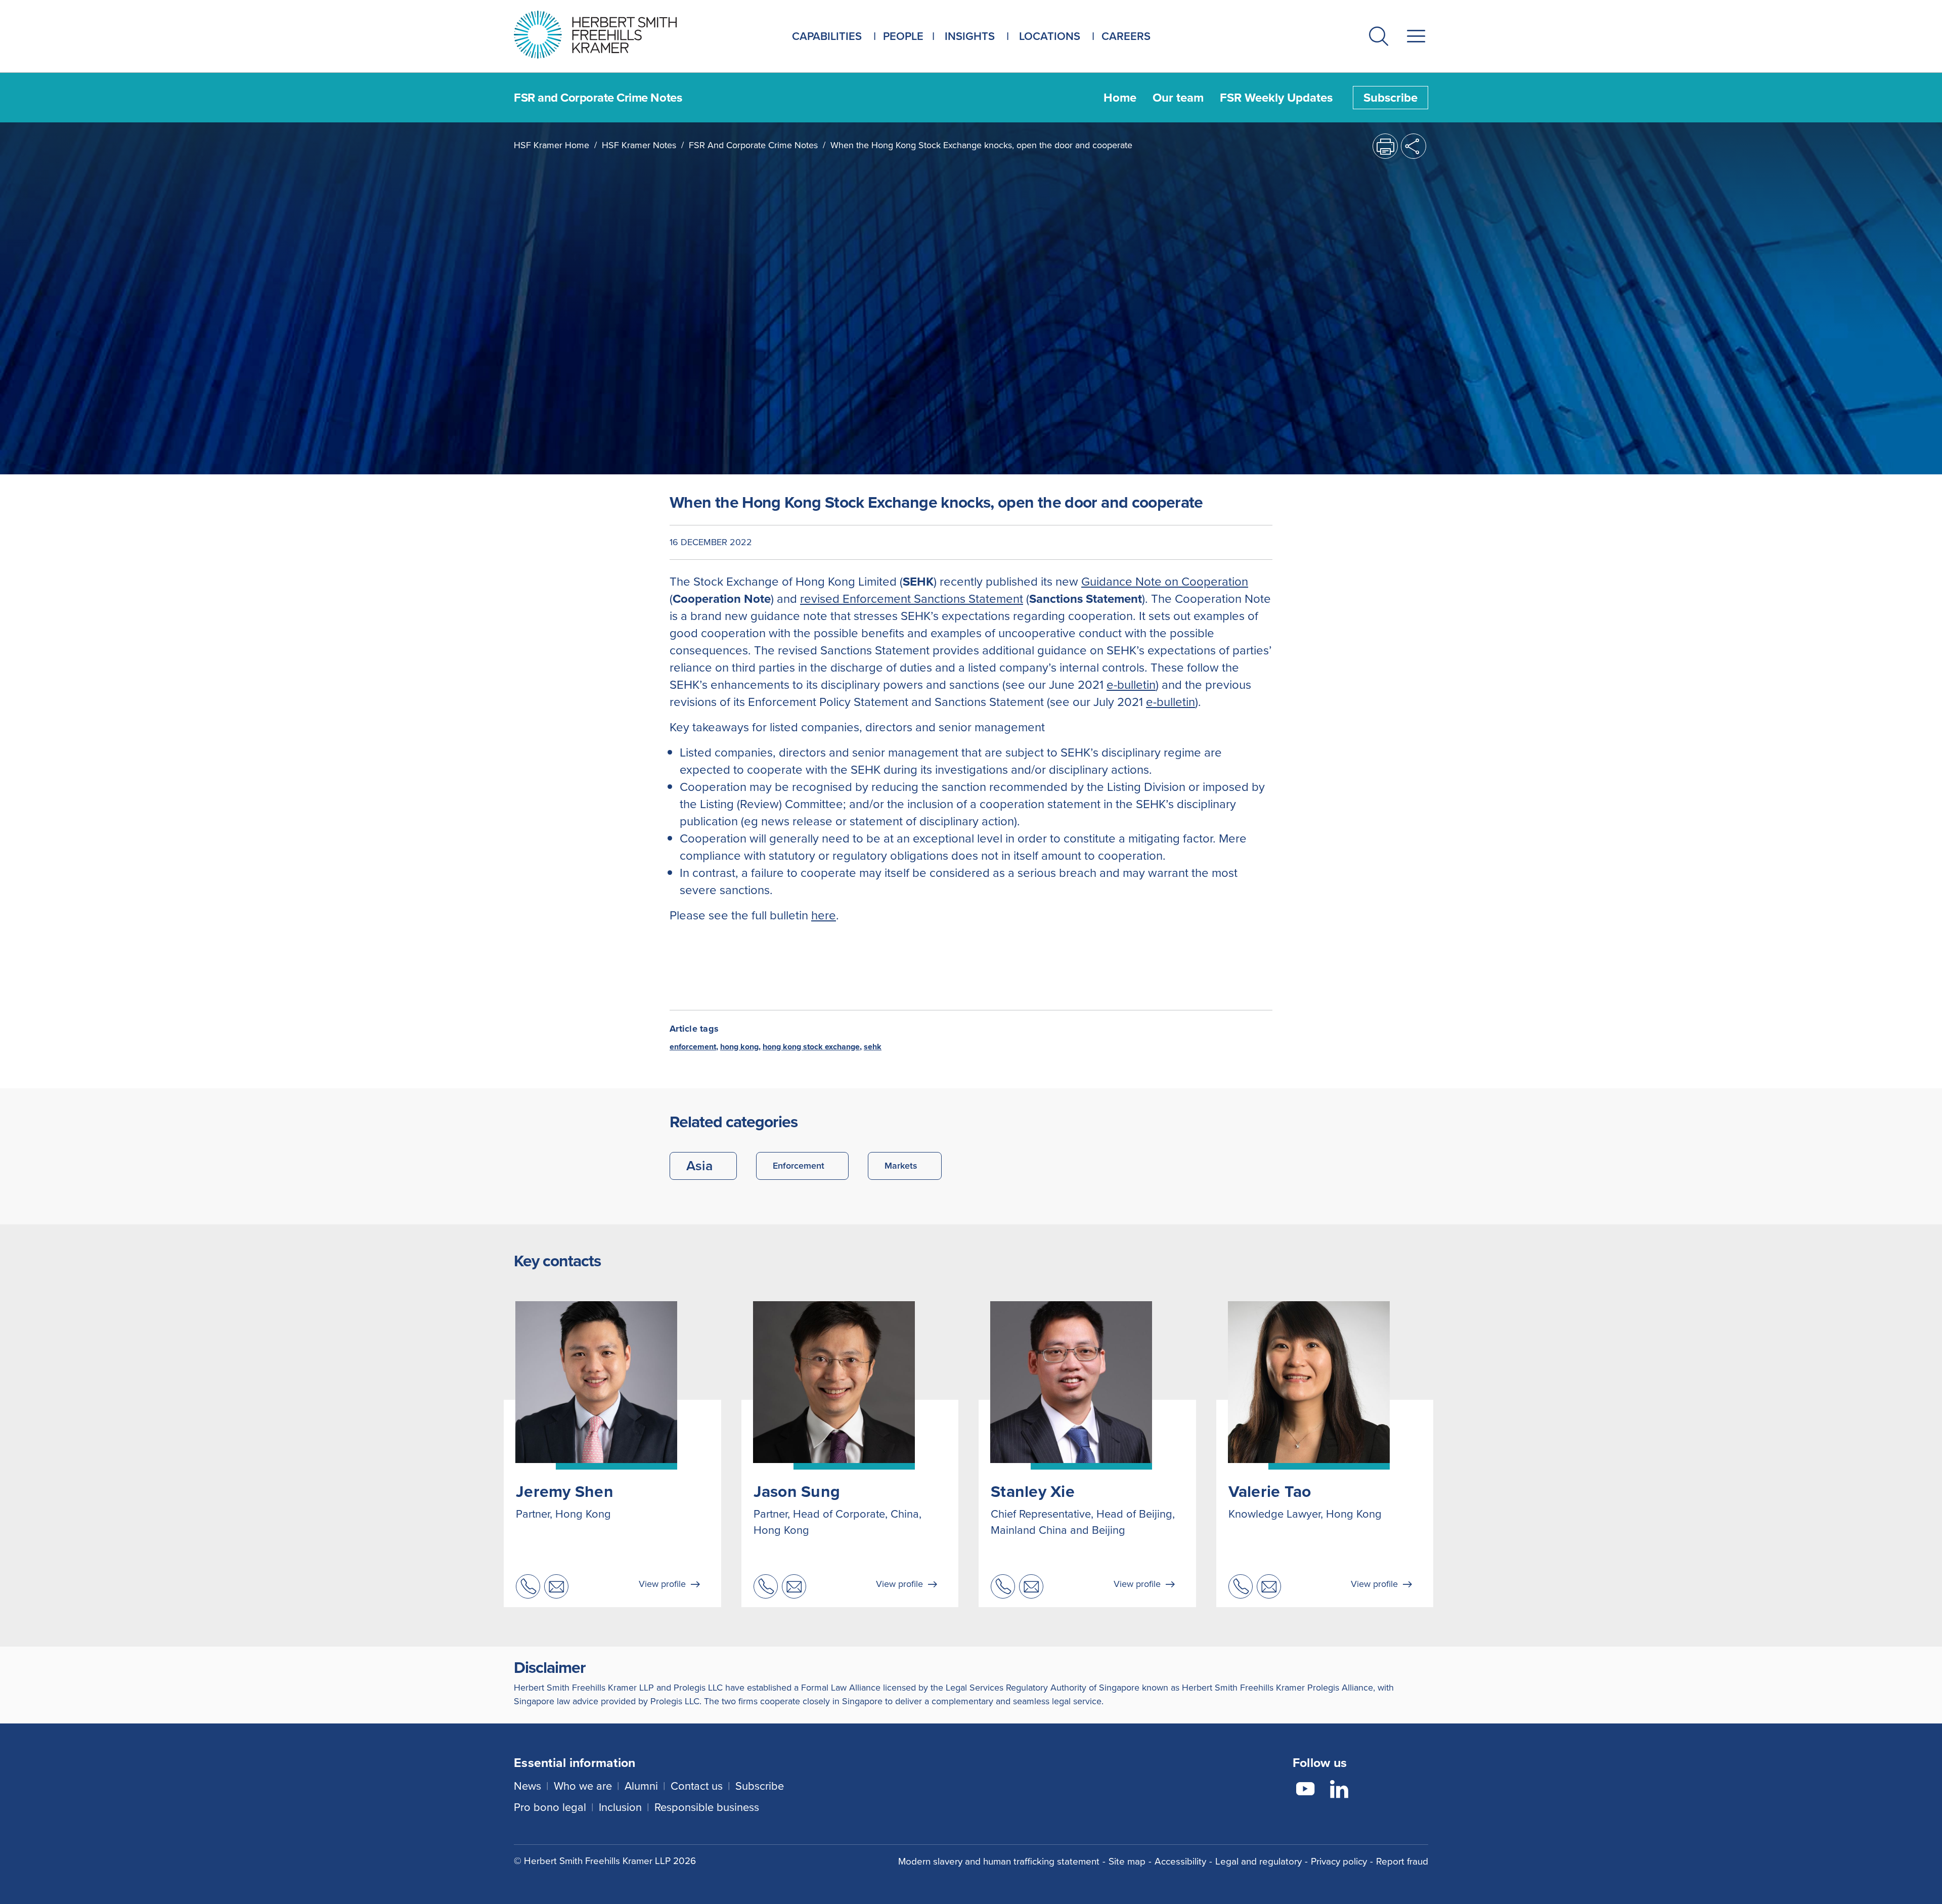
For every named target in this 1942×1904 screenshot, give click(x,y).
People (903, 36)
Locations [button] (1050, 36)
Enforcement (799, 1166)
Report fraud (1402, 1861)
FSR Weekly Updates (1276, 98)
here (824, 915)
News (527, 1786)
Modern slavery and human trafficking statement (999, 1861)
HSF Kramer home (551, 145)
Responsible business (707, 1807)
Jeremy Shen (565, 1491)
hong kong (739, 1047)
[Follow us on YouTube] (1305, 1791)
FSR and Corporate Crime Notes (753, 145)
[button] (1379, 38)
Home (1120, 98)
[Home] (608, 35)
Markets (901, 1166)
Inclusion (620, 1807)
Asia (699, 1166)
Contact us (697, 1786)
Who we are (583, 1786)
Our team (1178, 98)
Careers (1126, 36)
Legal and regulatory (1259, 1861)
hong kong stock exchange (811, 1047)
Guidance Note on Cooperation (1165, 582)
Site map (1127, 1861)
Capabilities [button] (827, 36)
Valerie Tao (1270, 1491)
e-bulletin (1131, 685)
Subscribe (1391, 98)
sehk (873, 1047)
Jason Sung (797, 1491)
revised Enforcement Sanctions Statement (912, 599)
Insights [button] (970, 36)
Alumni (641, 1786)
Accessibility (1180, 1861)
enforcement (693, 1047)
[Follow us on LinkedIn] (1339, 1791)
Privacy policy (1339, 1861)
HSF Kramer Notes (639, 145)
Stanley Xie (1033, 1491)
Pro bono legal (550, 1807)
